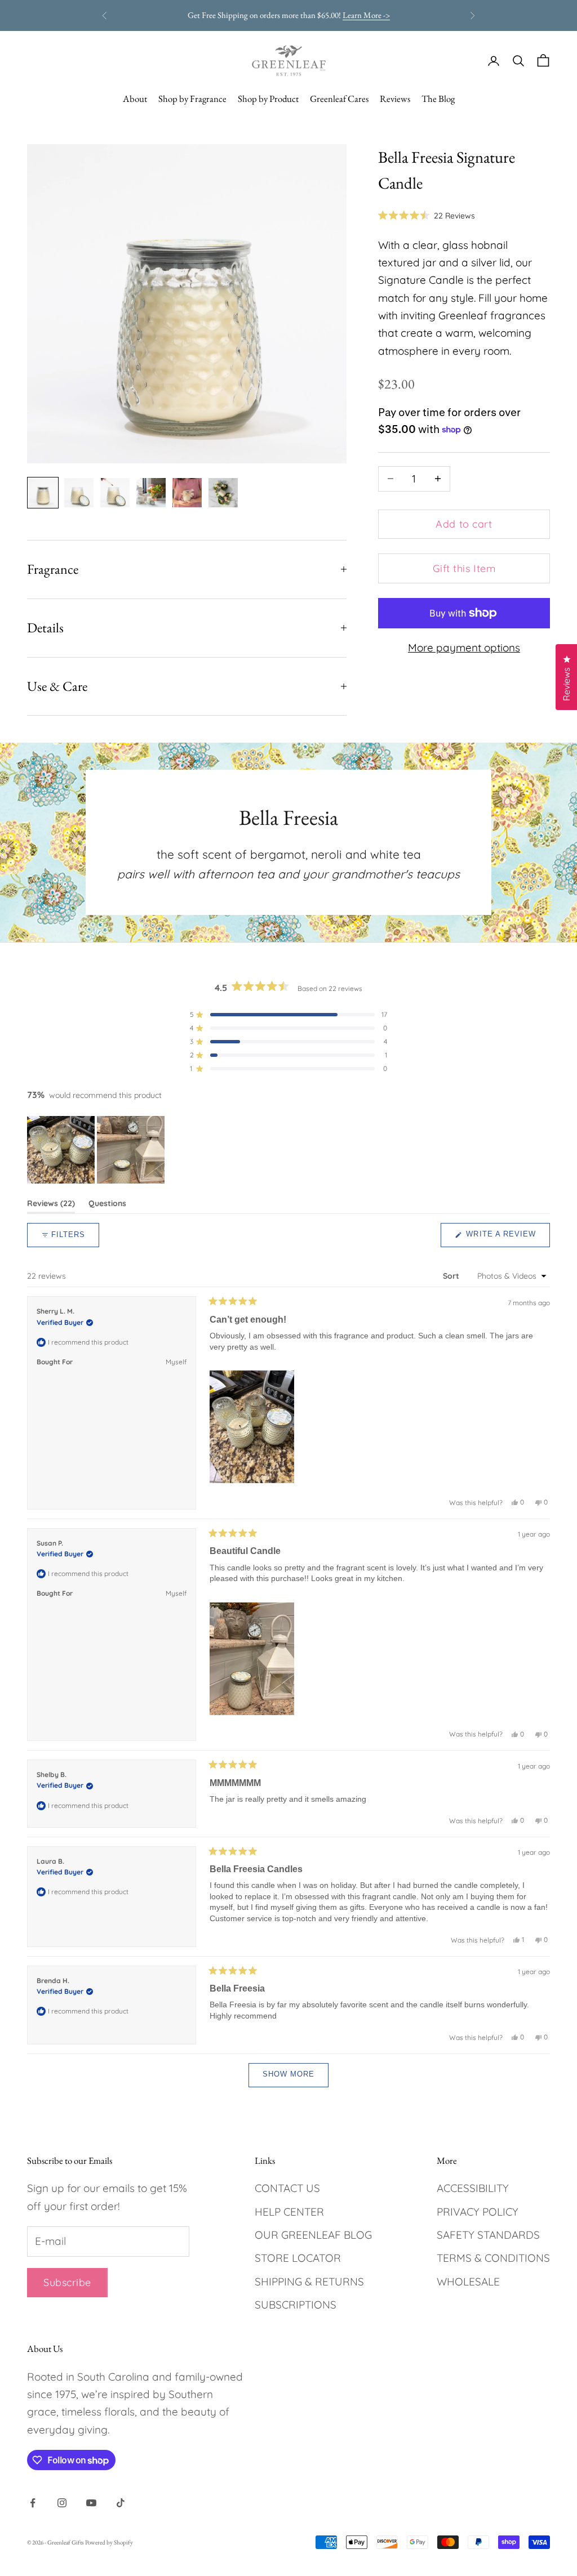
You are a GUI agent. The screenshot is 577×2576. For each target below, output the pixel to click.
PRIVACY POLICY (478, 2212)
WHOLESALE (468, 2282)
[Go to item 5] (187, 493)
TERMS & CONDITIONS (493, 2258)
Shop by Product (268, 99)
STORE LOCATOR (298, 2258)
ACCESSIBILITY (473, 2188)
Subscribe (67, 2282)
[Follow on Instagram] (62, 2503)
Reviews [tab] (51, 1206)
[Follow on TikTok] (121, 2503)
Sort (452, 1276)
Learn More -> (330, 17)
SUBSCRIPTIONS (296, 2305)
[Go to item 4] (151, 493)
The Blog (438, 99)
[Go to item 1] (43, 493)
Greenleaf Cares (339, 99)
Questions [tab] (107, 1206)
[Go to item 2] (79, 493)
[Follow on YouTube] (91, 2503)
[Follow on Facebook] (33, 2503)
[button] (427, 215)
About (135, 99)
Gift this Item (464, 568)
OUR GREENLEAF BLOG (313, 2235)
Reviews (395, 99)
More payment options (464, 648)
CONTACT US (287, 2188)
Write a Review (507, 1238)
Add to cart (464, 524)
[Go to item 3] (115, 493)
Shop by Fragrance (192, 99)
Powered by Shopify (109, 2542)
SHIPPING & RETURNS (309, 2282)
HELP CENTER (289, 2212)
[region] (97, 1150)
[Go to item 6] (223, 493)
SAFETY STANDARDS (488, 2235)
